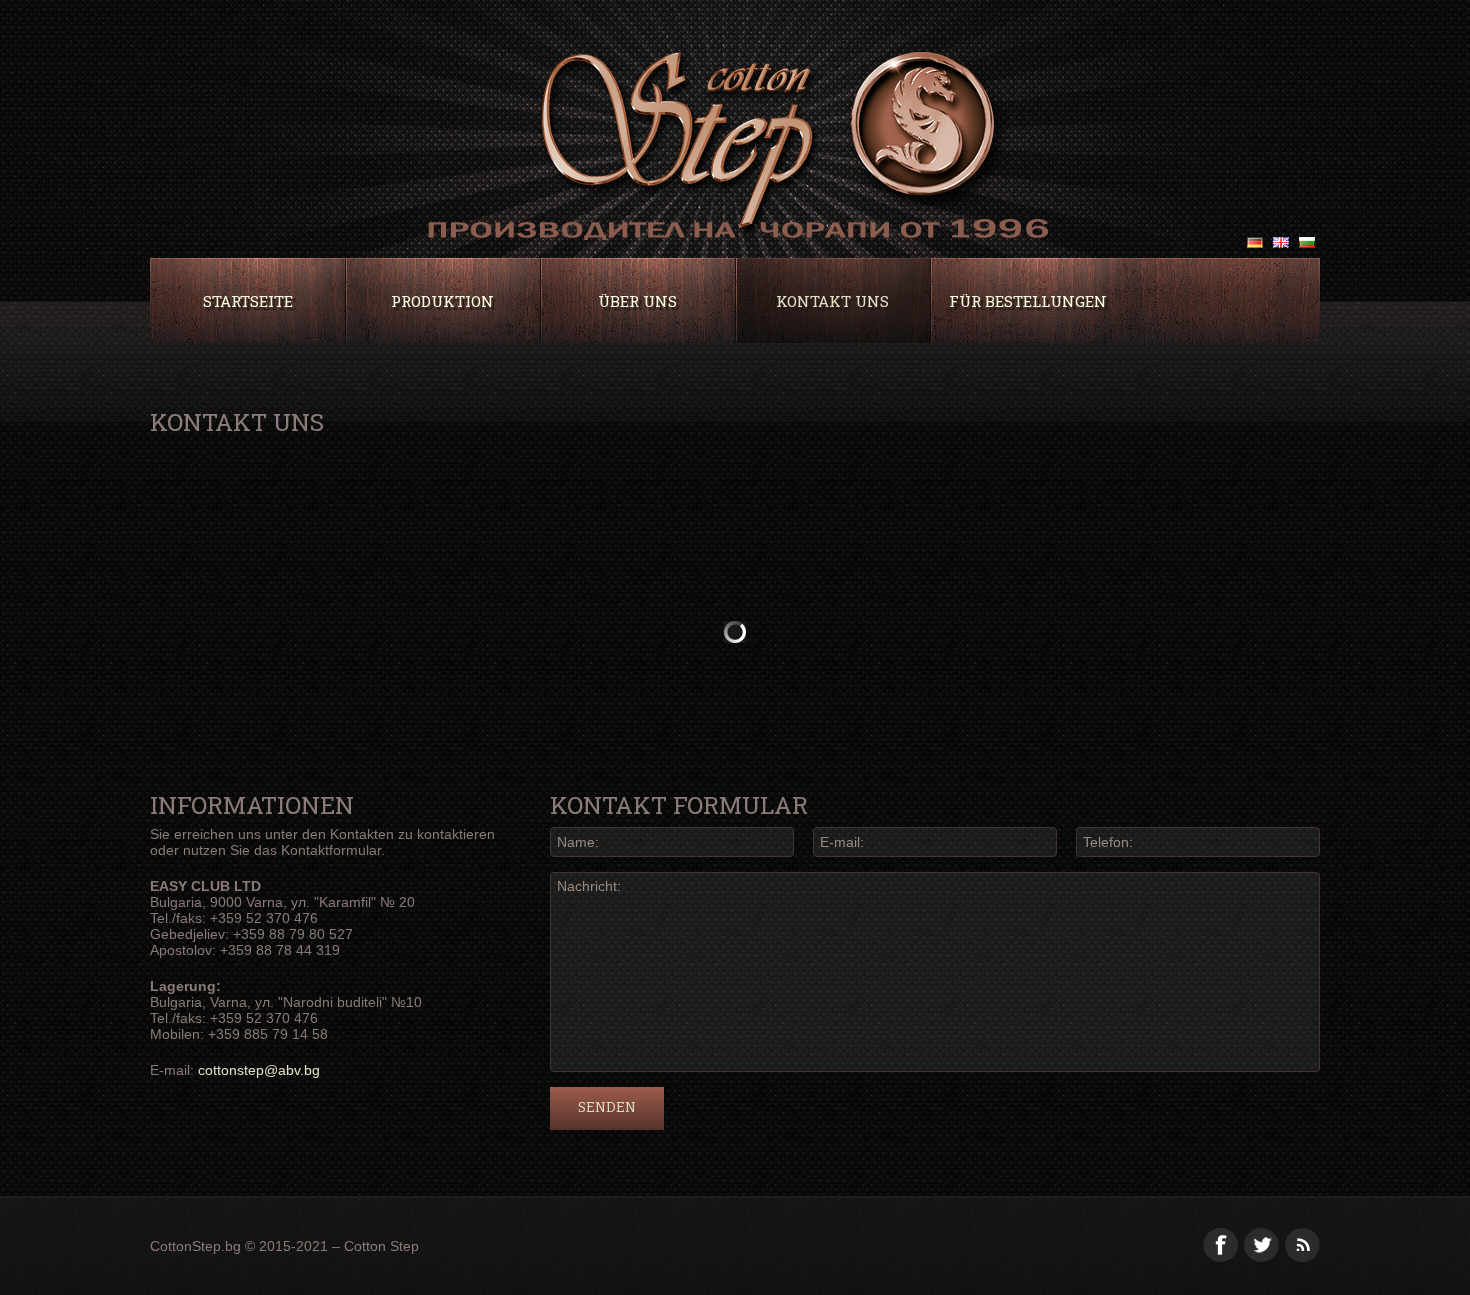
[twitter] (1261, 1245)
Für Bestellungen (1028, 301)
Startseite (248, 301)
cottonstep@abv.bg (259, 1070)
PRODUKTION (442, 301)
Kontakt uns (832, 301)
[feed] (1302, 1245)
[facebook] (1220, 1245)
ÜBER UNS (637, 301)
